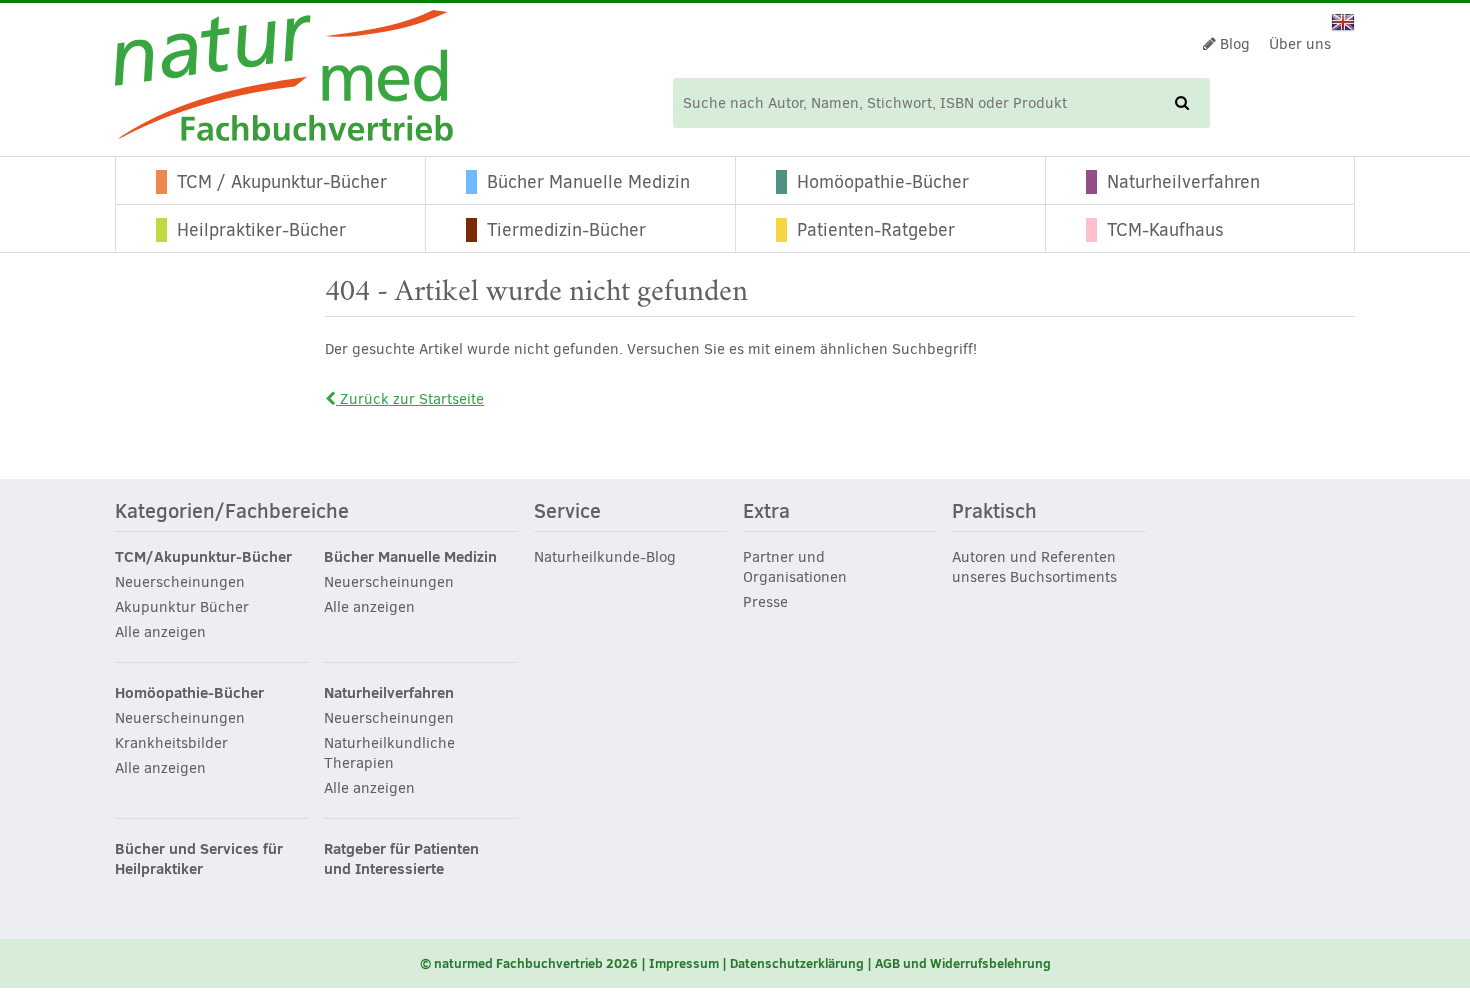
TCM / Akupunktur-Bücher (282, 182)
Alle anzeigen (160, 632)
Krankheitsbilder (171, 743)
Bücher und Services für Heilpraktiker (199, 859)
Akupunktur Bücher (182, 607)
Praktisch (994, 512)
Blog (1233, 44)
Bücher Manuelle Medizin (588, 182)
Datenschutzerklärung (797, 963)
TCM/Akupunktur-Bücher (203, 557)
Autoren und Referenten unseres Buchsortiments (1034, 567)
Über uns (1300, 44)
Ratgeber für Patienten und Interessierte (401, 859)
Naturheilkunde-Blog (605, 557)
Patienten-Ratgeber (876, 230)
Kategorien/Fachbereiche (232, 512)
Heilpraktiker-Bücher (261, 230)
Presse (765, 602)
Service (567, 512)
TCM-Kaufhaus (1165, 230)
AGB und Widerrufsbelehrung (963, 963)
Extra (766, 512)
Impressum (684, 963)
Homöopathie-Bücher (883, 182)
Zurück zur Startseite (410, 399)
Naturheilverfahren (1183, 182)
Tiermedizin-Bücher (566, 230)
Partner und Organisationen (795, 567)
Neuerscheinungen (180, 582)
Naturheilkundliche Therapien (389, 753)
